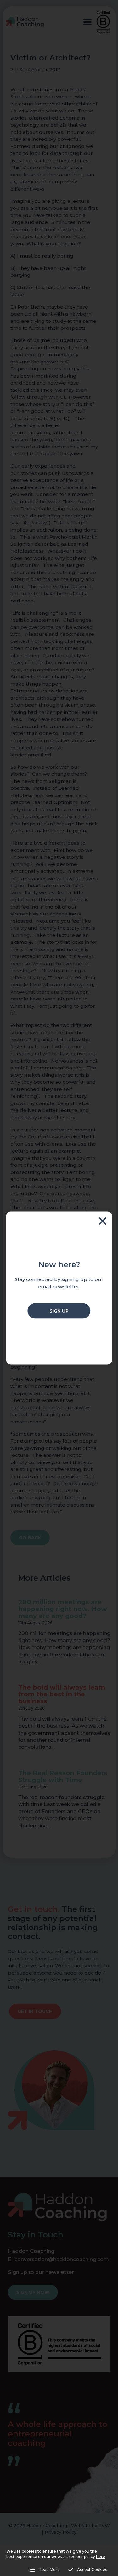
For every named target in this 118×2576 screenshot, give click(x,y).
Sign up (59, 1311)
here (101, 2557)
